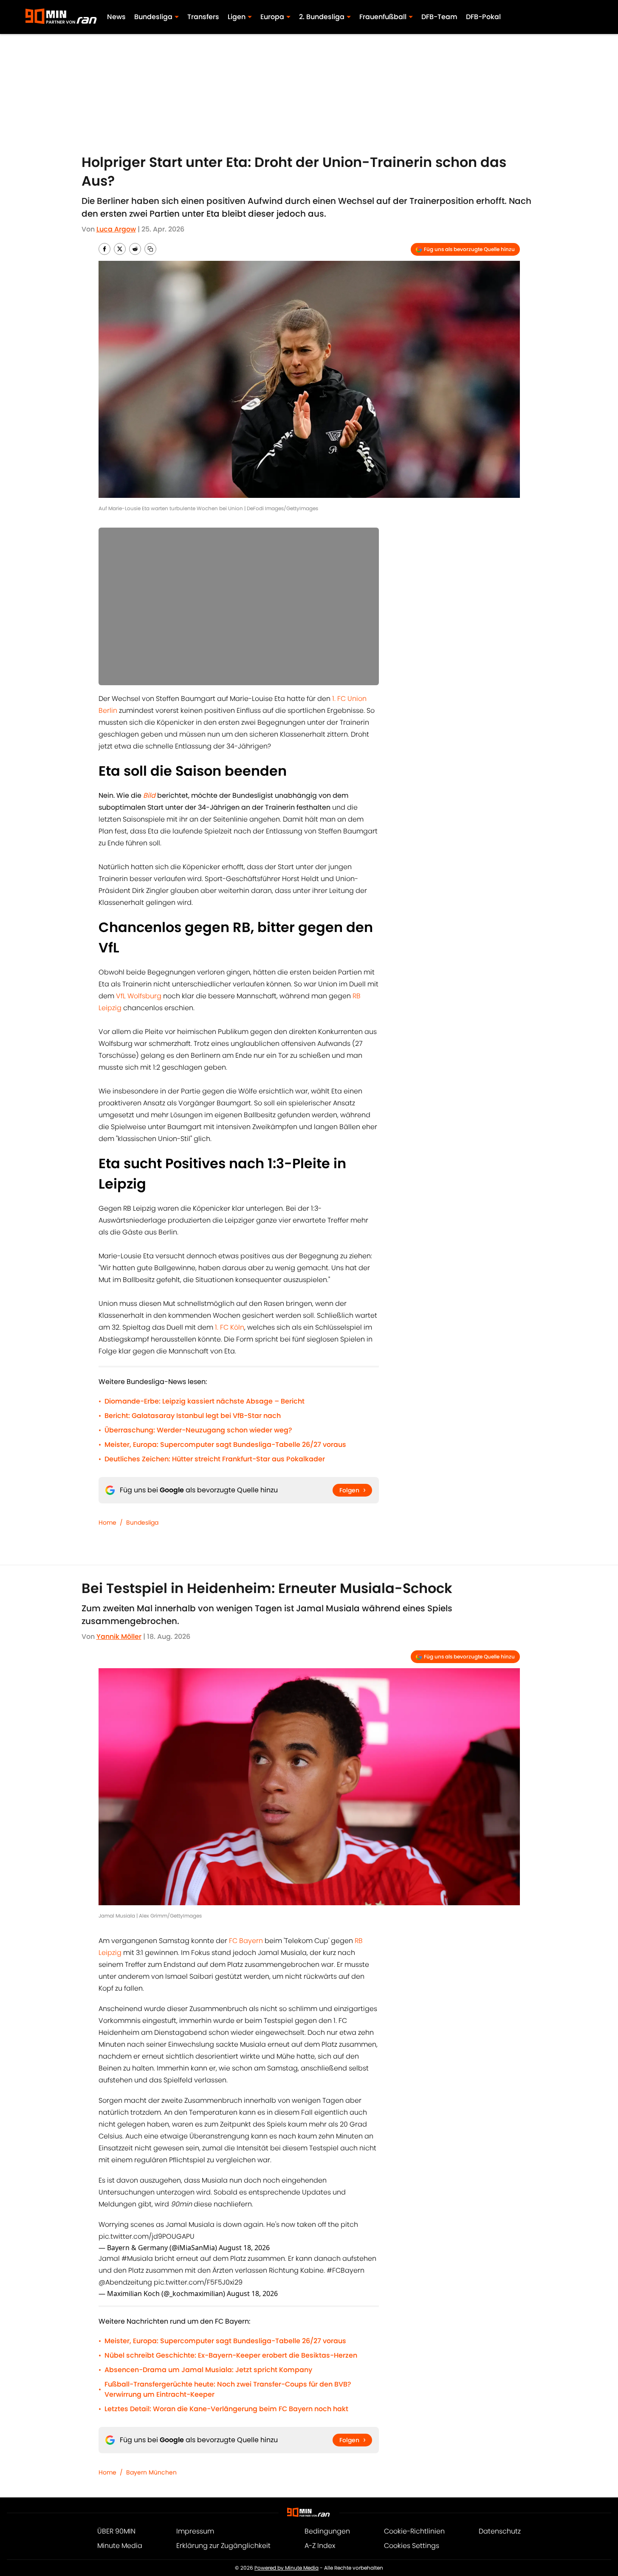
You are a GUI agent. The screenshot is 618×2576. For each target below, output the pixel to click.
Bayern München (151, 2472)
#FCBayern (346, 2270)
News (116, 17)
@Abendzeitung (125, 2282)
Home (107, 1522)
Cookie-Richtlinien (414, 2531)
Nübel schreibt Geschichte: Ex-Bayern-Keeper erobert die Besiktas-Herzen (231, 2355)
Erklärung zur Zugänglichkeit (223, 2546)
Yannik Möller (119, 1637)
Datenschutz (500, 2531)
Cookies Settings (412, 2546)
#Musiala (137, 2258)
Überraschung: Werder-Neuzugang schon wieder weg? (198, 1430)
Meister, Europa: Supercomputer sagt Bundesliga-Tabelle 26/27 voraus (225, 1445)
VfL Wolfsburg (139, 996)
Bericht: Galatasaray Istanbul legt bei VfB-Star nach (193, 1416)
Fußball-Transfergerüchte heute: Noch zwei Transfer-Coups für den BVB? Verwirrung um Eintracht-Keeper (228, 2389)
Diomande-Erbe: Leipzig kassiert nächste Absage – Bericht (205, 1401)
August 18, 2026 (244, 2248)
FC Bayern (246, 1941)
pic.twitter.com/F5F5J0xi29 (198, 2282)
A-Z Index (320, 2546)
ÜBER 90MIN (116, 2531)
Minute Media (120, 2546)
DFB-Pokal (483, 17)
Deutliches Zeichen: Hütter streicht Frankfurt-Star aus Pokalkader (215, 1459)
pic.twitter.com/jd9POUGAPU (147, 2236)
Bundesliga (142, 1522)
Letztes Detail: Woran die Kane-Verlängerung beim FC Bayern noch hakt (226, 2409)
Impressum (195, 2531)
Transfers (203, 17)
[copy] (150, 249)
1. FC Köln (230, 1327)
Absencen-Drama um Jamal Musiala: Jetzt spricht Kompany (208, 2370)
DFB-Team (439, 17)
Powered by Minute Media (286, 2568)
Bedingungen (327, 2531)
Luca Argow (116, 229)
